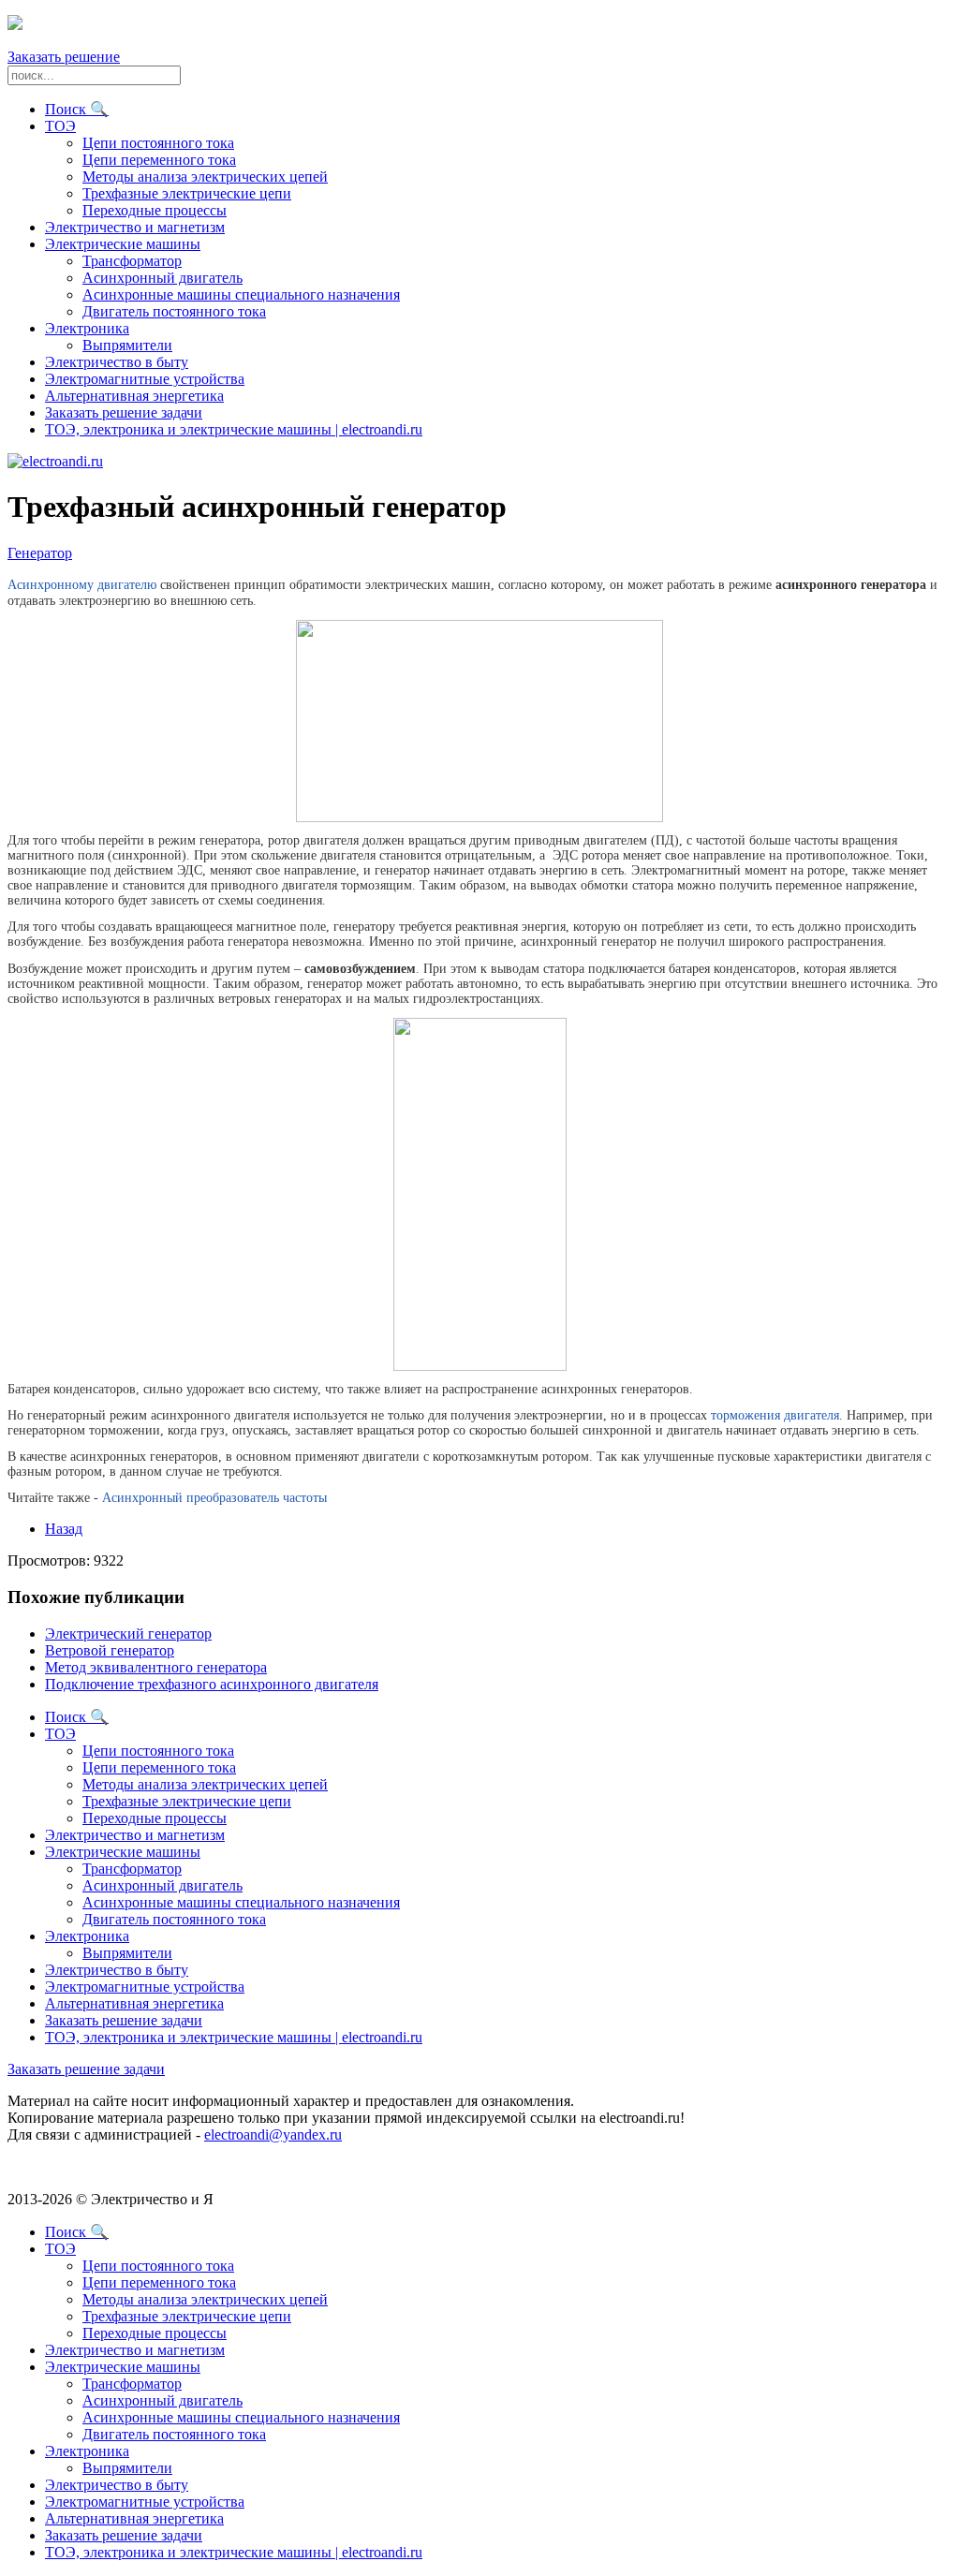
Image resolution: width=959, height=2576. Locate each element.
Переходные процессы (155, 210)
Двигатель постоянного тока (174, 311)
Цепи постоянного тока (158, 143)
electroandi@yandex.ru (273, 2134)
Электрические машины (123, 244)
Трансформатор (132, 261)
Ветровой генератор (110, 1650)
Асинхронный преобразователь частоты (214, 1498)
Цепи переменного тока (159, 160)
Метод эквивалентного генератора (156, 1667)
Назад (64, 1529)
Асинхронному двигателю (82, 585)
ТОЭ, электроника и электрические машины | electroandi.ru (234, 429)
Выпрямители (127, 345)
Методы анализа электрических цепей (205, 177)
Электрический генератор (128, 1634)
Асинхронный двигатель (162, 278)
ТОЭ (60, 126)
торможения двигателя (775, 1415)
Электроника (87, 328)
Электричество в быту (117, 362)
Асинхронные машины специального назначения (241, 294)
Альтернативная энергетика (134, 396)
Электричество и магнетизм (135, 227)
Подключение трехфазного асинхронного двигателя (212, 1684)
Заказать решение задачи (124, 412)
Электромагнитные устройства (145, 379)
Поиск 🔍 (77, 109)
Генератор (40, 553)
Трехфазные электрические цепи (187, 193)
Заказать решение (64, 57)
